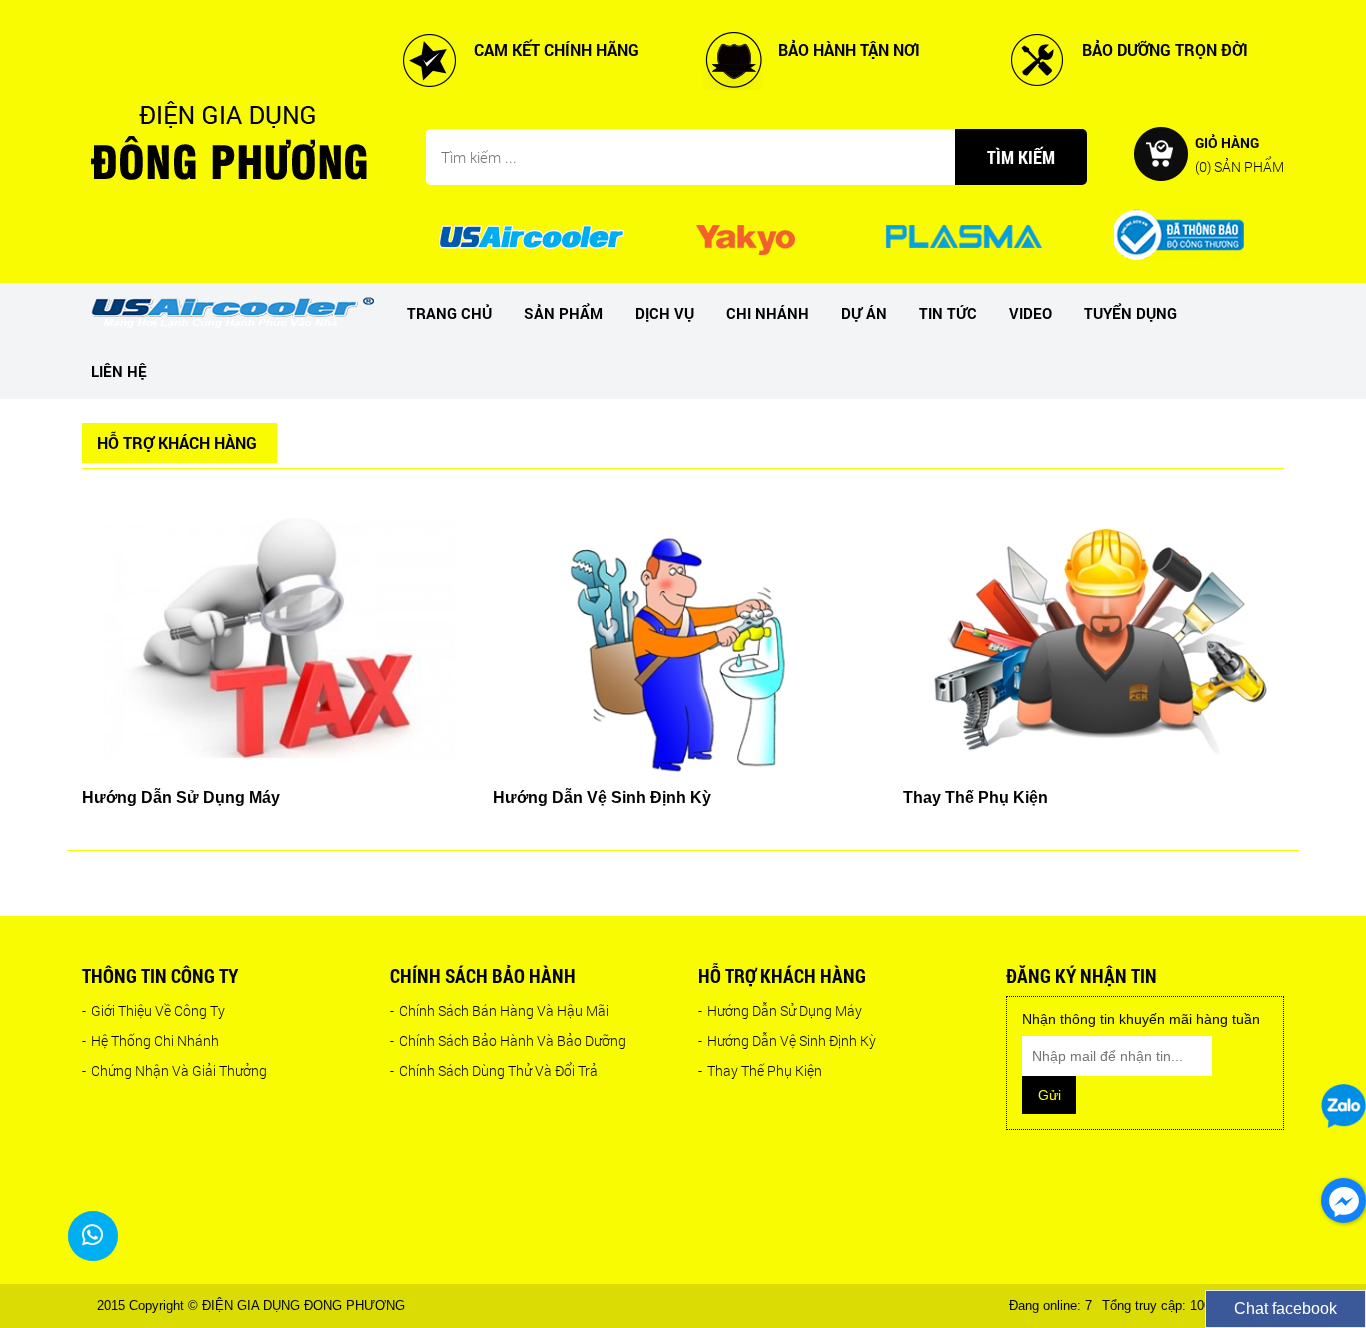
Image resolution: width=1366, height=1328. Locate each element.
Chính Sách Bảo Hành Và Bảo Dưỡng (508, 1040)
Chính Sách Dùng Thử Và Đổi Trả (494, 1070)
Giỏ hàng (1239, 153)
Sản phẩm (563, 313)
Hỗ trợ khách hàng (782, 975)
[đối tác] (531, 235)
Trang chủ (449, 313)
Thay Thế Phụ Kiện (760, 1070)
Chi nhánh (767, 313)
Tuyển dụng (1130, 313)
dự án (864, 313)
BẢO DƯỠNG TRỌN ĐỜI (1165, 49)
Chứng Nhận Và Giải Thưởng (174, 1070)
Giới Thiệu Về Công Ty (153, 1010)
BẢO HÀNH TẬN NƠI (849, 49)
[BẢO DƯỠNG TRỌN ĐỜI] (1037, 59)
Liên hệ (119, 371)
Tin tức (948, 313)
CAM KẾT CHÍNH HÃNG (556, 49)
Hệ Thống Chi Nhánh (150, 1040)
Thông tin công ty (160, 975)
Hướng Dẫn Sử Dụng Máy (780, 1010)
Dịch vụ (664, 313)
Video (1030, 313)
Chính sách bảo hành (483, 975)
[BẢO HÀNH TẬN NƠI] (733, 59)
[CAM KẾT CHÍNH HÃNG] (429, 59)
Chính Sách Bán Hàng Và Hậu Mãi (499, 1010)
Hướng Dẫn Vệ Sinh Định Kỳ (787, 1040)
